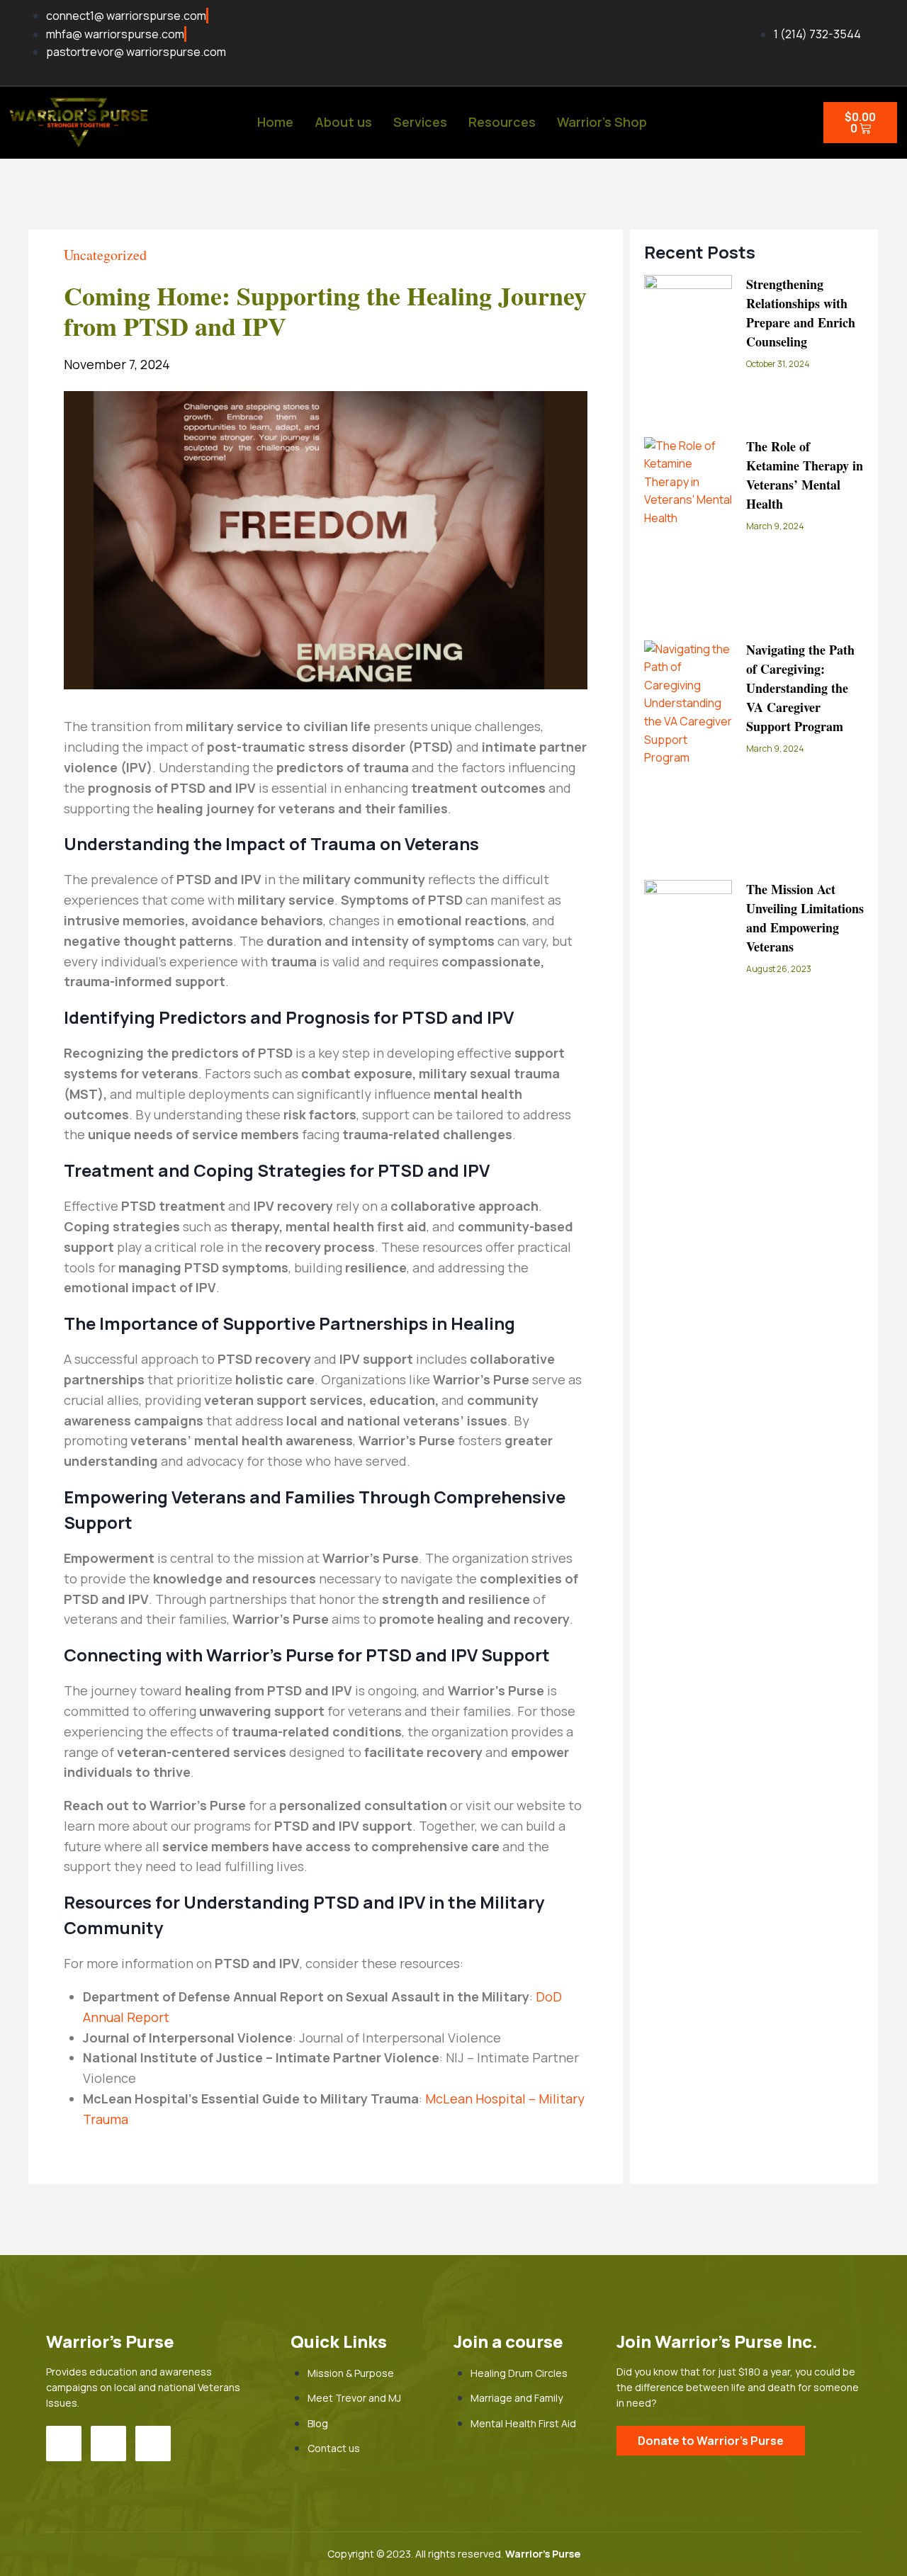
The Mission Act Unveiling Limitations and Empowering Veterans (805, 918)
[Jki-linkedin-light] (153, 2444)
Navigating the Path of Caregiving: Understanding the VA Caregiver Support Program (800, 688)
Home (275, 122)
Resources (502, 122)
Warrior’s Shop (602, 122)
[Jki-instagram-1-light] (108, 2444)
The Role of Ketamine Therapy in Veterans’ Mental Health (805, 475)
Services (420, 122)
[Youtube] (64, 2444)
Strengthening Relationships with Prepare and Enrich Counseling (801, 313)
